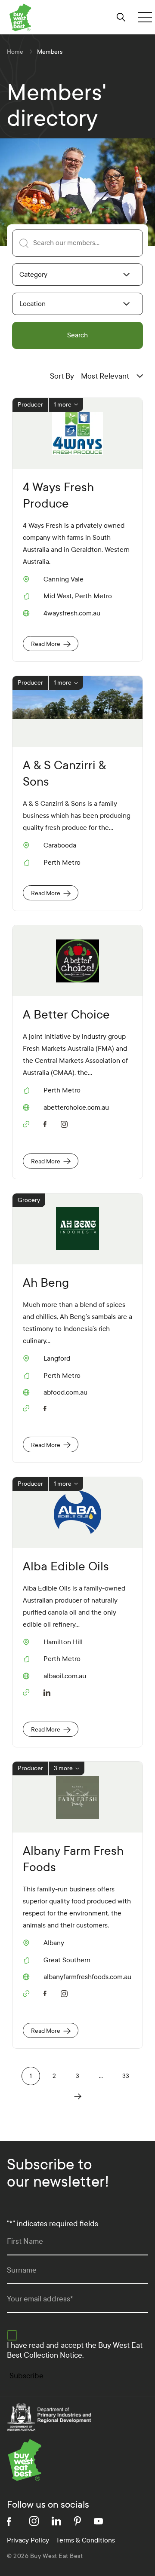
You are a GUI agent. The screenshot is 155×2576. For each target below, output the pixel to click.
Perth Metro (93, 596)
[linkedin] (47, 1691)
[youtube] (98, 2521)
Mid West (58, 596)
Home (15, 52)
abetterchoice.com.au (76, 1107)
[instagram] (66, 1123)
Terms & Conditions (85, 2540)
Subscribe (26, 2376)
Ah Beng (46, 1283)
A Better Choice (66, 1014)
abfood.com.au (65, 1392)
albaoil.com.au (65, 1676)
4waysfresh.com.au (72, 613)
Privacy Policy (28, 2540)
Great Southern (67, 1960)
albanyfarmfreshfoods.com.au (87, 1977)
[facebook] (47, 1123)
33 (126, 2076)
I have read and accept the (75, 2350)
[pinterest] (77, 2521)
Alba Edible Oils (66, 1566)
